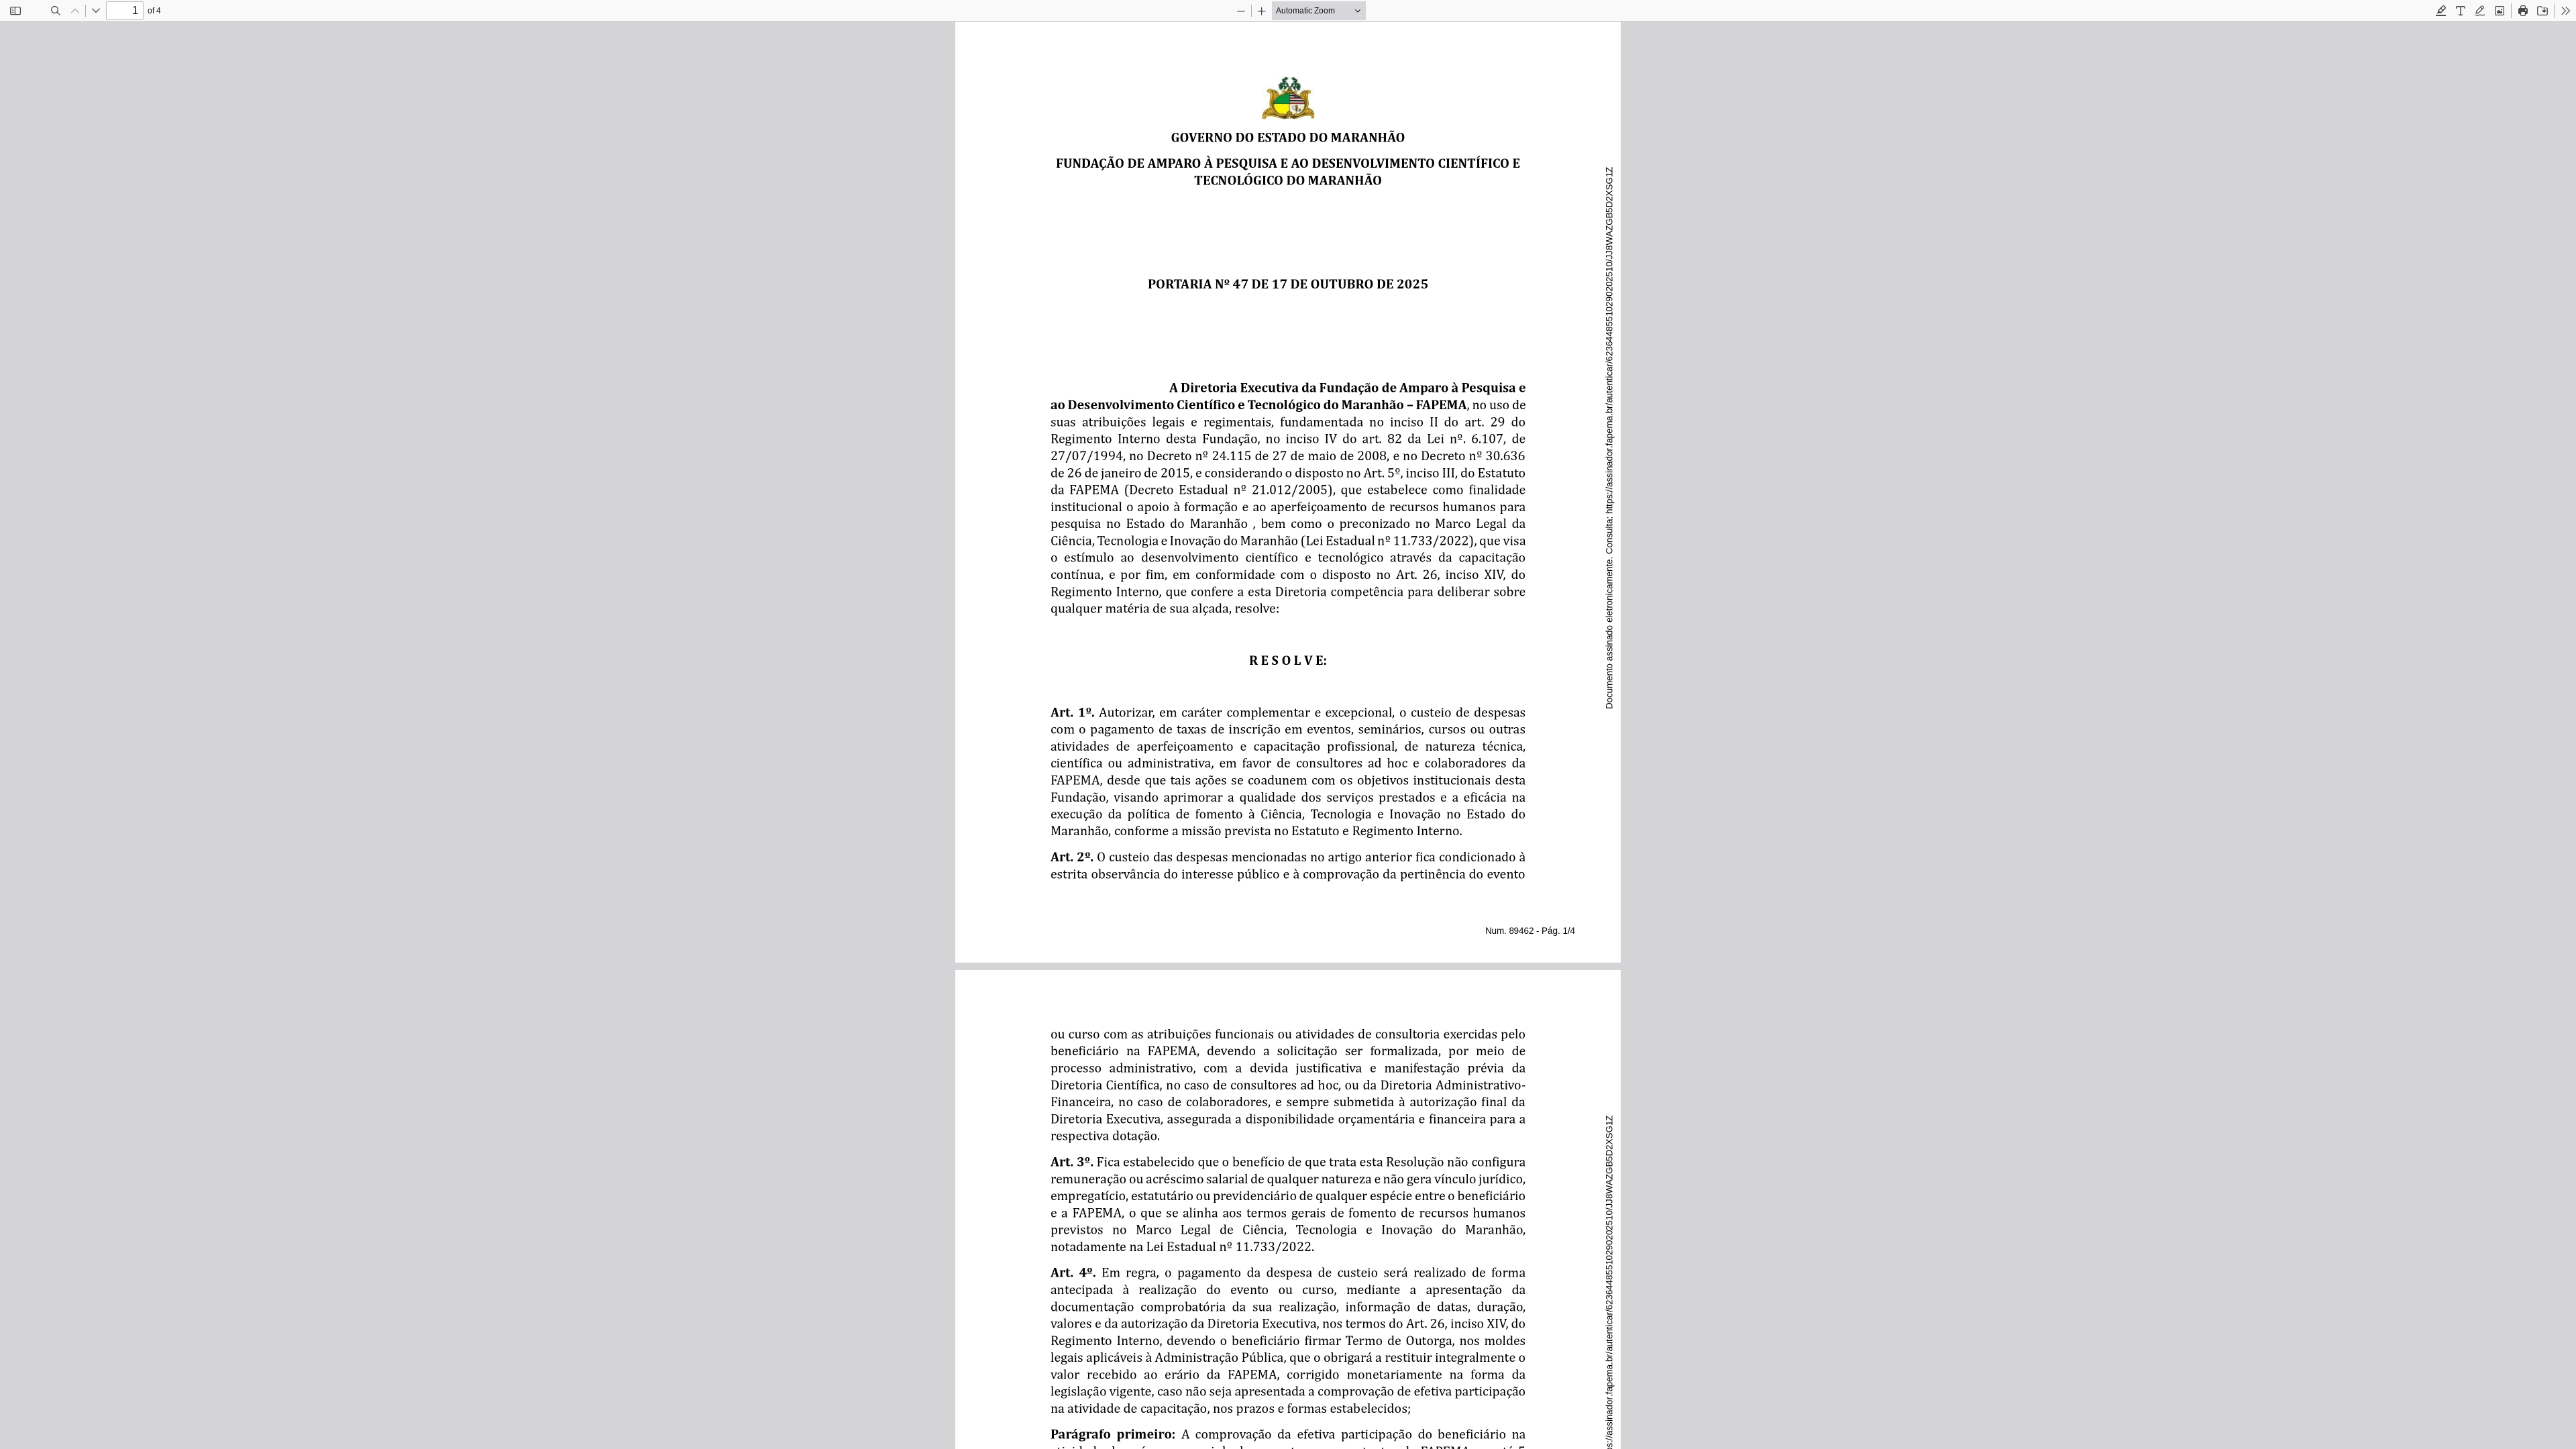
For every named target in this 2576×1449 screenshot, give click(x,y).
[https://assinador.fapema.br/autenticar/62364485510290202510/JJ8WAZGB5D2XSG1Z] (1609, 357)
